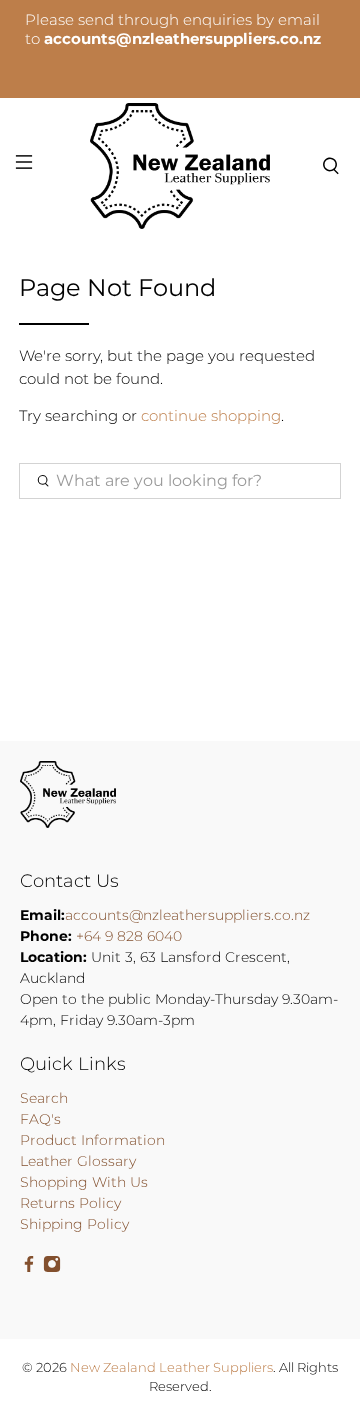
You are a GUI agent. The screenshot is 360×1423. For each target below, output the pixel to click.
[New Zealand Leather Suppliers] (180, 166)
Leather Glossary (78, 1161)
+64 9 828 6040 (129, 936)
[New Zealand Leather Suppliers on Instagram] (52, 1268)
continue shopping (211, 415)
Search (44, 1098)
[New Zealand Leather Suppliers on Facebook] (29, 1268)
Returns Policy (70, 1203)
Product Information (92, 1140)
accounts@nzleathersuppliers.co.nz (187, 915)
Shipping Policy (74, 1224)
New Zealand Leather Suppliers (171, 1367)
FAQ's (40, 1119)
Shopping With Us (84, 1182)
